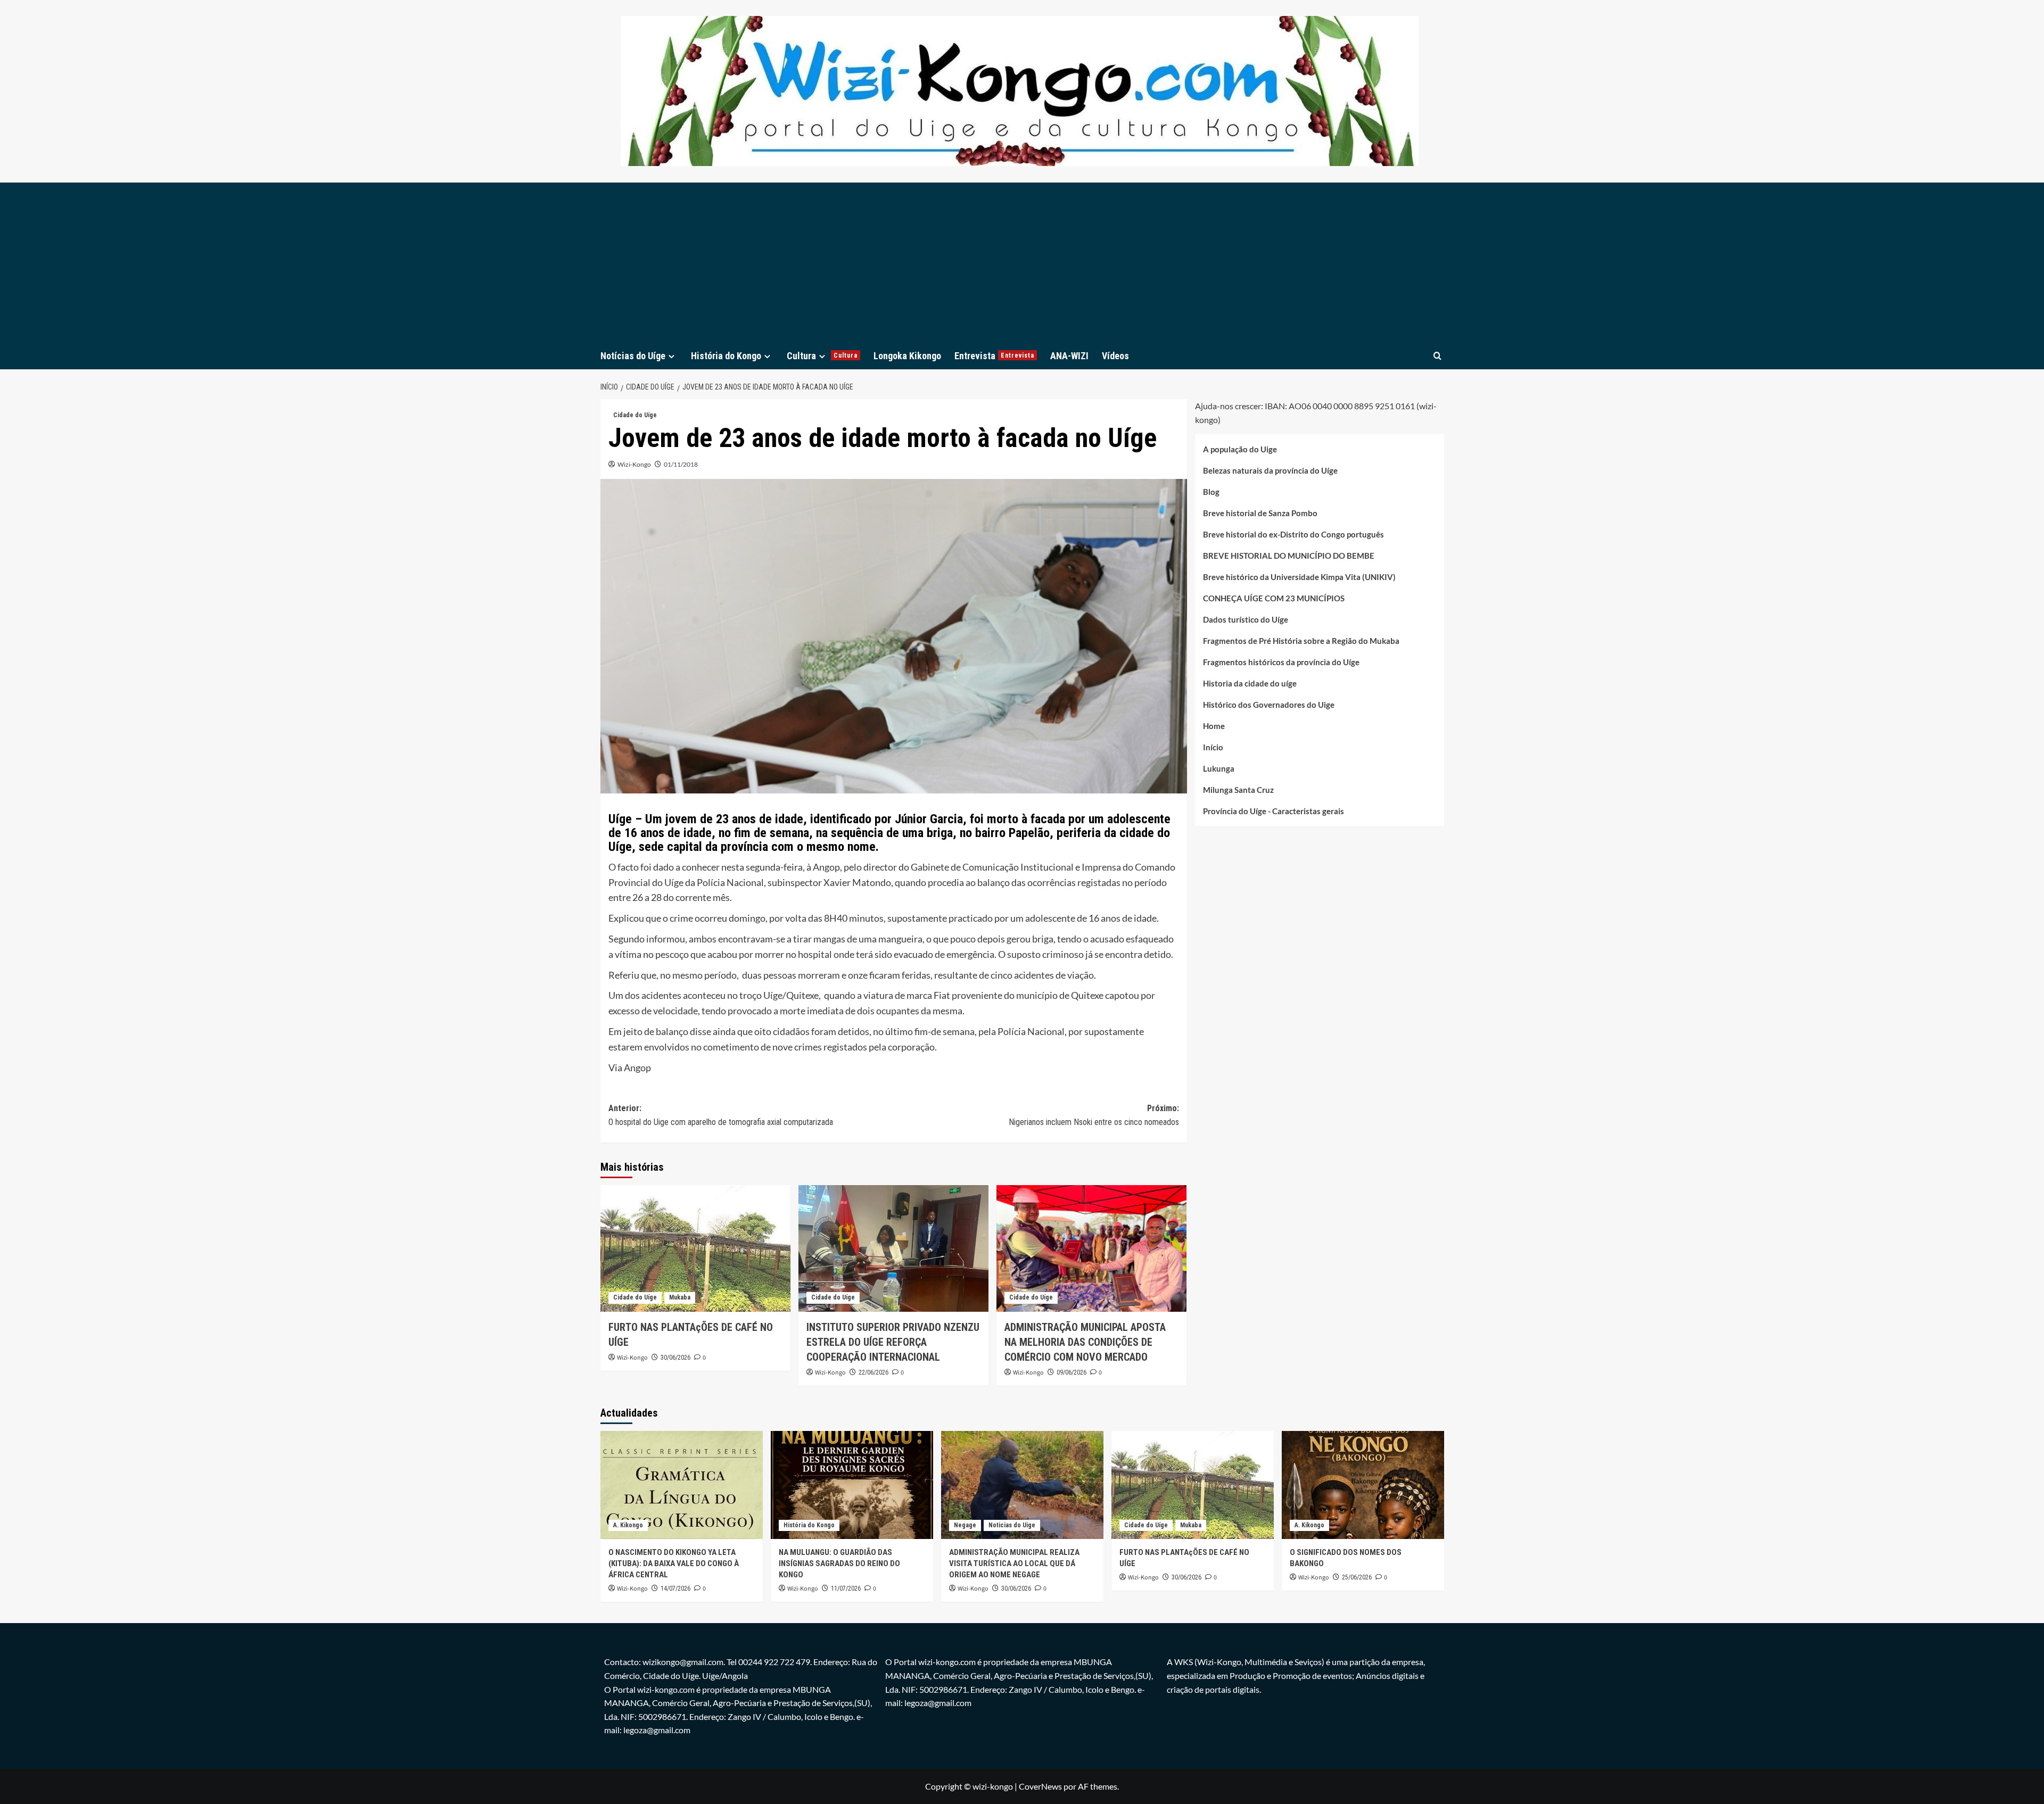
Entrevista (994, 356)
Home (1214, 726)
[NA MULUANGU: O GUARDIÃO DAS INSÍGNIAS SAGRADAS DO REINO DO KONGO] (852, 1485)
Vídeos (1115, 356)
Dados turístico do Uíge (1246, 619)
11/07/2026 (846, 1588)
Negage (965, 1525)
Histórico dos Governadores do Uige (1269, 705)
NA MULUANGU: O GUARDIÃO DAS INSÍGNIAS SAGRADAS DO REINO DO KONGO (839, 1563)
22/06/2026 (873, 1372)
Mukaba (680, 1297)
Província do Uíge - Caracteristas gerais (1274, 811)
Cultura (822, 356)
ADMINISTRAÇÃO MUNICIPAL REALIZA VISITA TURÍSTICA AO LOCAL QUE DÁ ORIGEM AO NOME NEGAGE (1014, 1563)
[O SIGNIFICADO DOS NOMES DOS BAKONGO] (1363, 1485)
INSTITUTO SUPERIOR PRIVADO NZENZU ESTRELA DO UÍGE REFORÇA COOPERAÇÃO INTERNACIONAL (893, 1342)
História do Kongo (726, 356)
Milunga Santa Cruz (1238, 790)
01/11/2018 (681, 464)
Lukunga (1219, 768)
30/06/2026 (675, 1358)
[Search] (1437, 356)
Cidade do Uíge (635, 415)
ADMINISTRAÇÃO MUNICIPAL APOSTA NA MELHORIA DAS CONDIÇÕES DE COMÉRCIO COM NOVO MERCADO (1085, 1342)
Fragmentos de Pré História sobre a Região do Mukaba (1301, 641)
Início (1213, 747)
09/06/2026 (1072, 1372)
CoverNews (1040, 1786)
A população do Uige (1240, 449)
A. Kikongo (628, 1525)
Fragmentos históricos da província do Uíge (1281, 662)
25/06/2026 (1357, 1577)
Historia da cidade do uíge (1250, 683)
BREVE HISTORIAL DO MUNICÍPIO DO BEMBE (1289, 556)
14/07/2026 (675, 1588)
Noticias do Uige (1012, 1525)
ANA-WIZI (1069, 356)
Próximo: (1094, 1115)
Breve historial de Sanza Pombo (1260, 513)
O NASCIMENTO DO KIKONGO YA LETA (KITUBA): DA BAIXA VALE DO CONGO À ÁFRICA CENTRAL (674, 1563)
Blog (1211, 492)
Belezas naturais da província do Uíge (1270, 470)
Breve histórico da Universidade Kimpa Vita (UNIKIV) (1299, 577)
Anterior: (721, 1115)
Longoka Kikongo (907, 356)
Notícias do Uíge (633, 356)
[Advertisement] (1022, 262)
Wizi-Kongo (634, 464)
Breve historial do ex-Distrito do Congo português (1293, 534)
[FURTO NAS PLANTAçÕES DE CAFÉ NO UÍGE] (695, 1248)
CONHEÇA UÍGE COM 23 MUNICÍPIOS (1274, 598)
